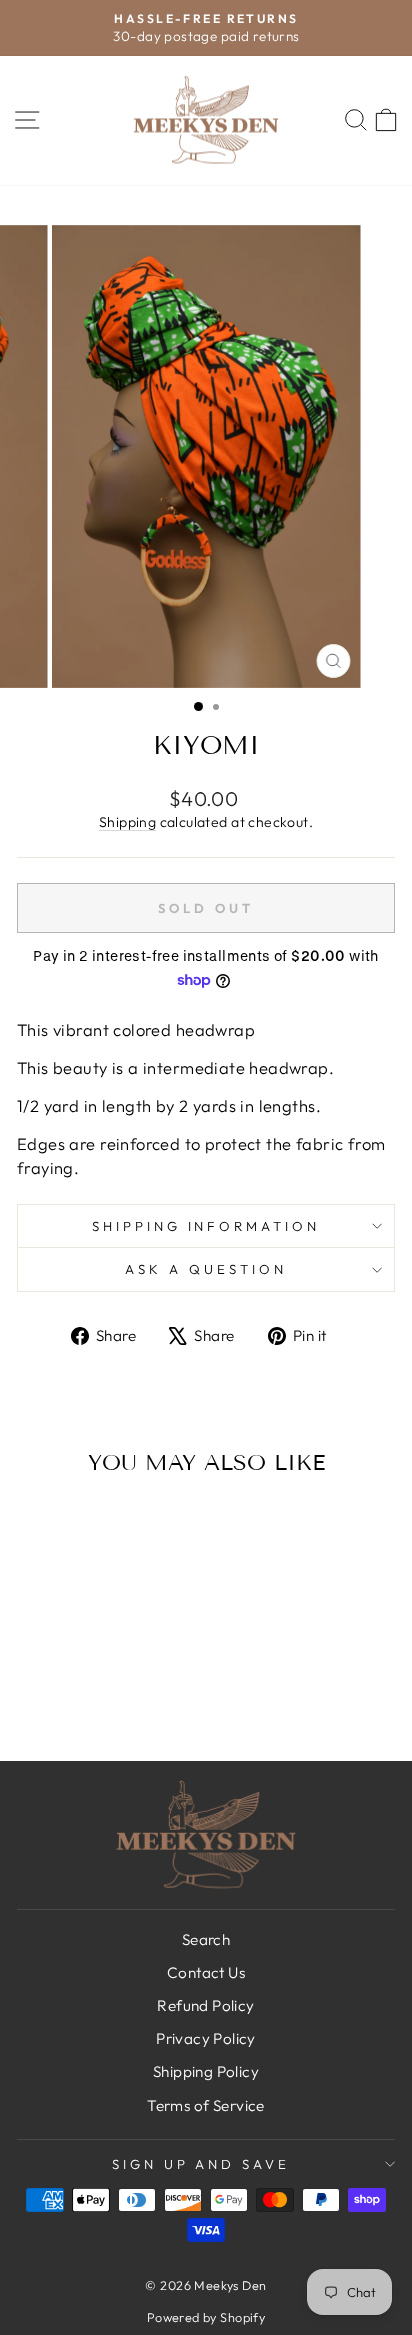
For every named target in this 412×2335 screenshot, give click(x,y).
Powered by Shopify (206, 2317)
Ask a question (206, 1269)
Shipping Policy (206, 2071)
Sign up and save (201, 2164)
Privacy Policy (206, 2038)
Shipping (127, 822)
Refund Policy (205, 2005)
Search (206, 1939)
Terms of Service (206, 2105)
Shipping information (206, 1226)
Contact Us (206, 1972)
